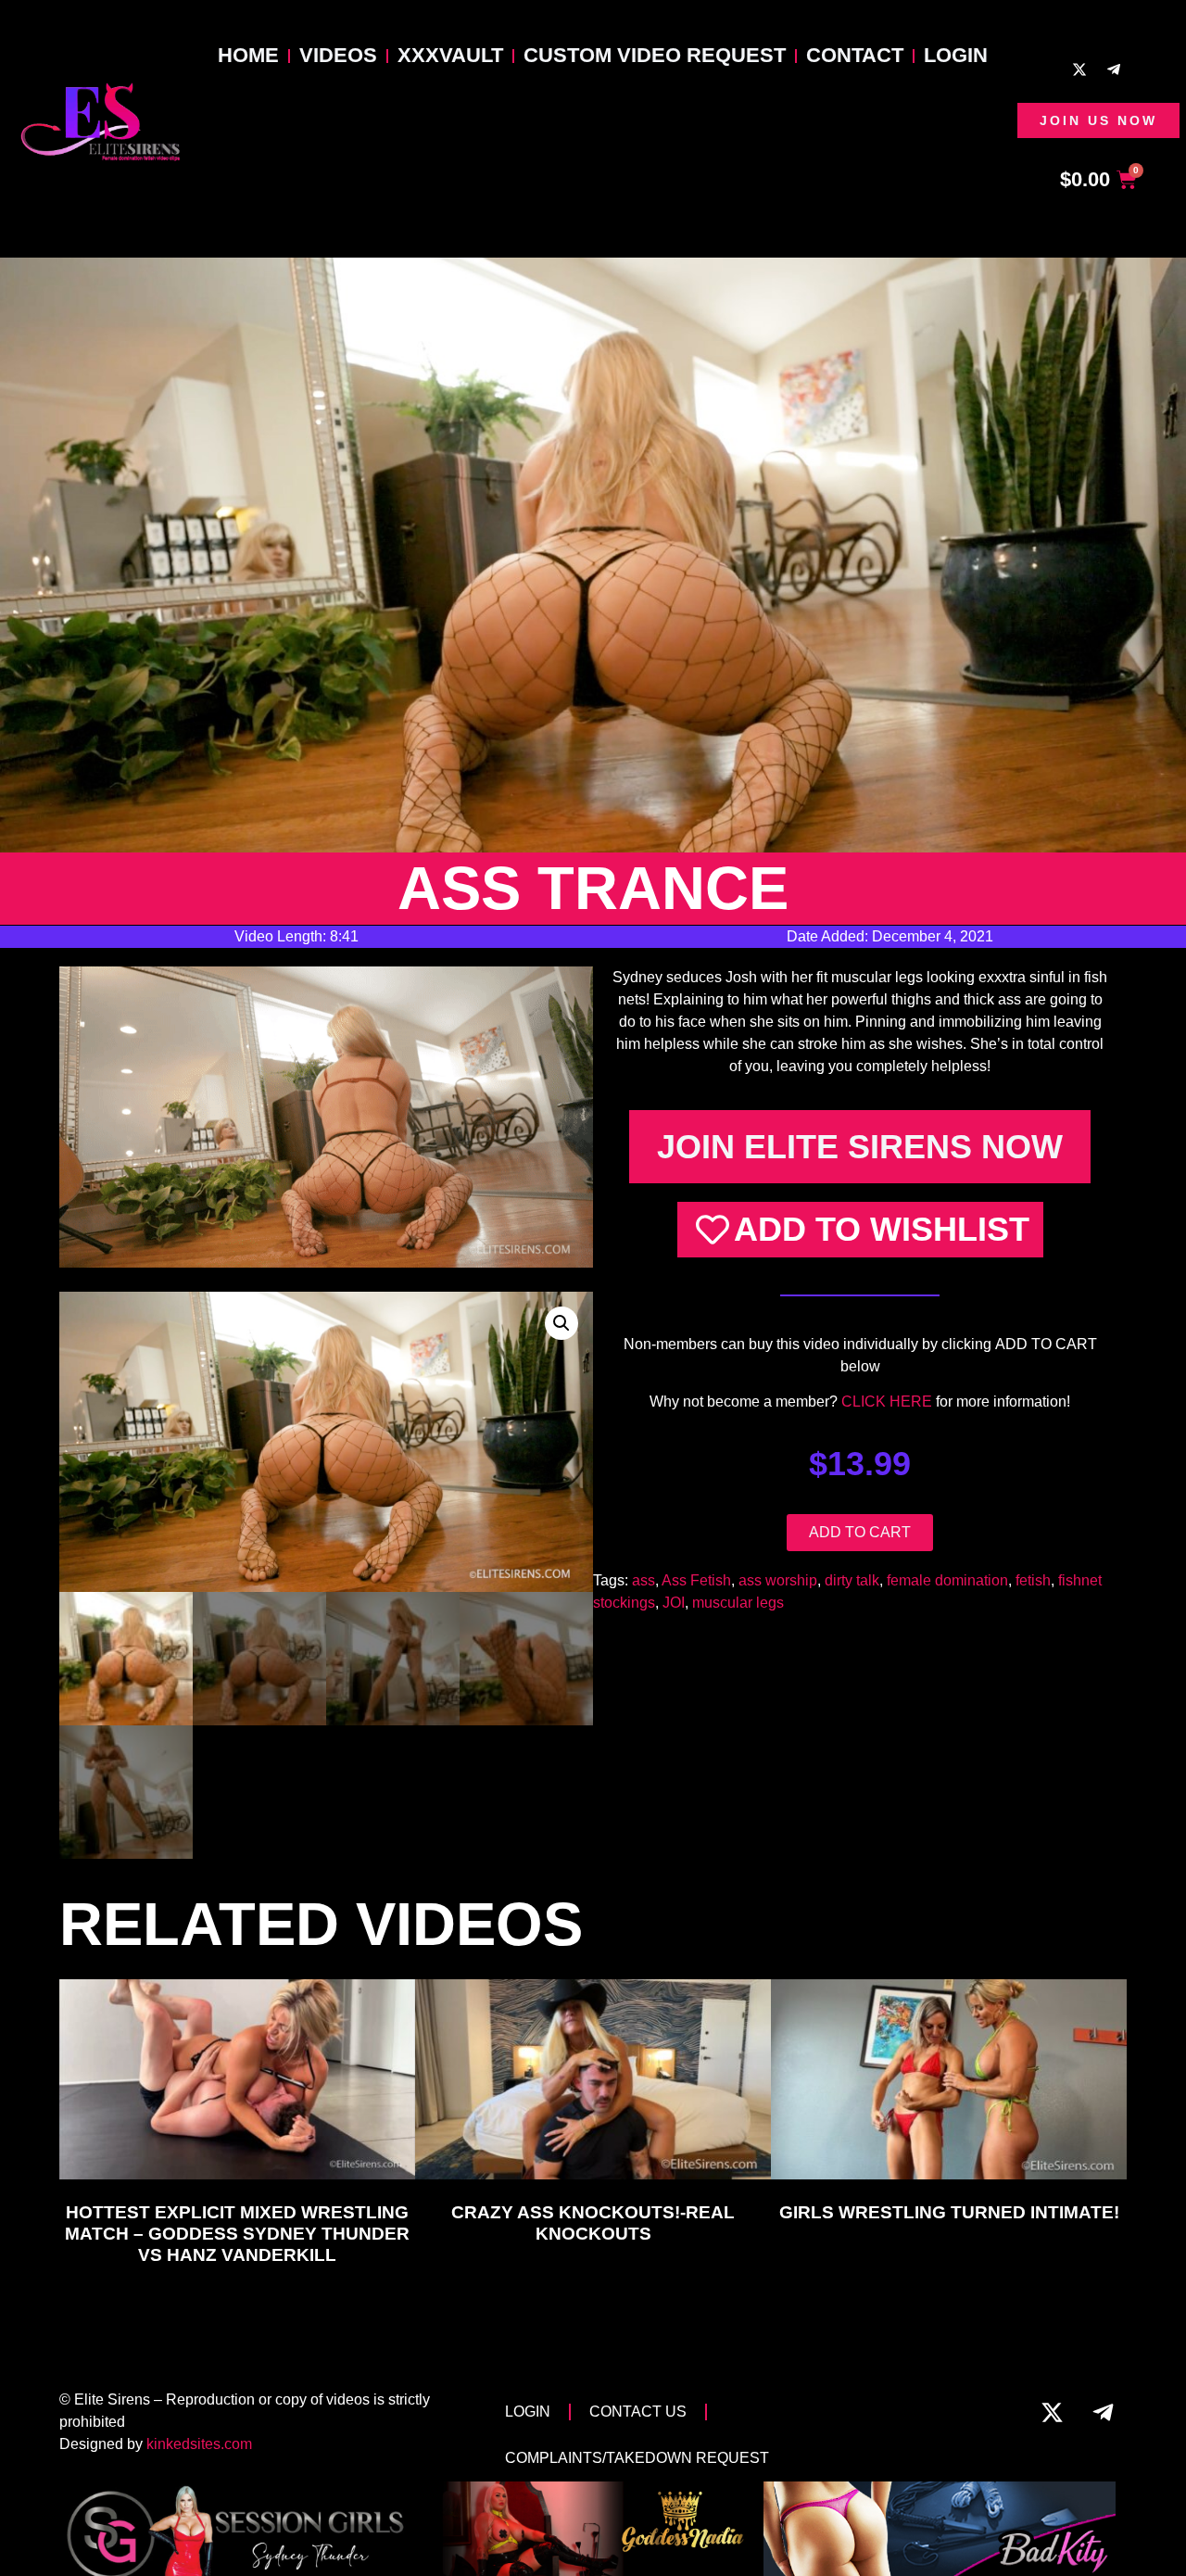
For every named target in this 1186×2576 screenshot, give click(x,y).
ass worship (778, 1580)
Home (248, 55)
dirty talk (852, 1580)
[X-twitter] (1079, 69)
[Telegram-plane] (1114, 69)
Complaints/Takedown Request (637, 2458)
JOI (674, 1603)
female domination (947, 1580)
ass (643, 1580)
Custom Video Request (655, 55)
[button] (561, 1323)
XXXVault (450, 55)
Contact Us (638, 2412)
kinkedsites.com (199, 2444)
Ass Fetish (696, 1580)
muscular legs (738, 1603)
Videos (338, 55)
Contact (855, 55)
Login (956, 55)
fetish (1033, 1580)
